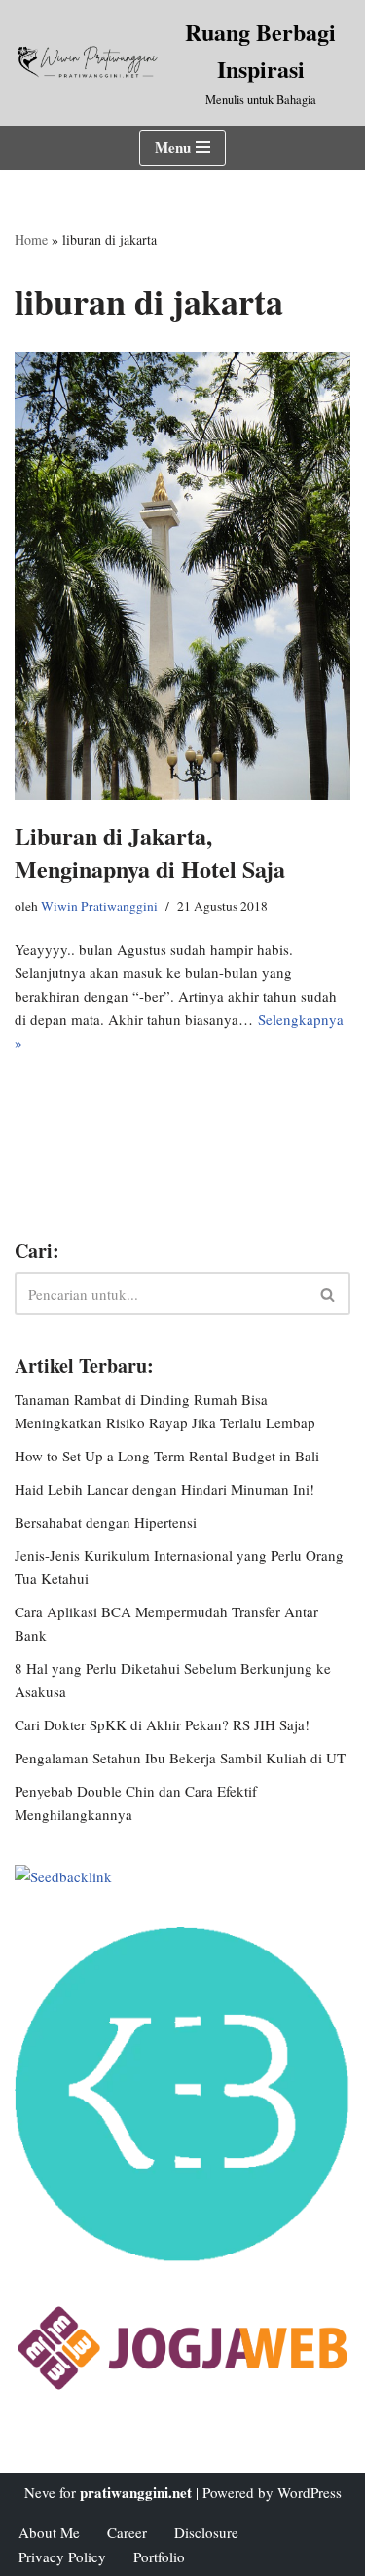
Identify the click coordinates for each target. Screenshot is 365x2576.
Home (31, 239)
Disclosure (206, 2532)
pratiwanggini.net (136, 2492)
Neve (40, 2492)
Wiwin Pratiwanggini (99, 906)
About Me (49, 2532)
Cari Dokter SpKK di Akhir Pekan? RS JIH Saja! (162, 1724)
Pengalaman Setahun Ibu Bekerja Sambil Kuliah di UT (180, 1758)
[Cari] (328, 1294)
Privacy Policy (62, 2557)
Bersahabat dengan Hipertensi (106, 1522)
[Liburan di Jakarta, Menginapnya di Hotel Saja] (182, 576)
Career (127, 2532)
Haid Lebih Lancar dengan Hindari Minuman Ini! (164, 1489)
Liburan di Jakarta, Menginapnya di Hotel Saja (150, 852)
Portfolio (159, 2557)
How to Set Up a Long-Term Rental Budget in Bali (167, 1456)
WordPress (310, 2492)
